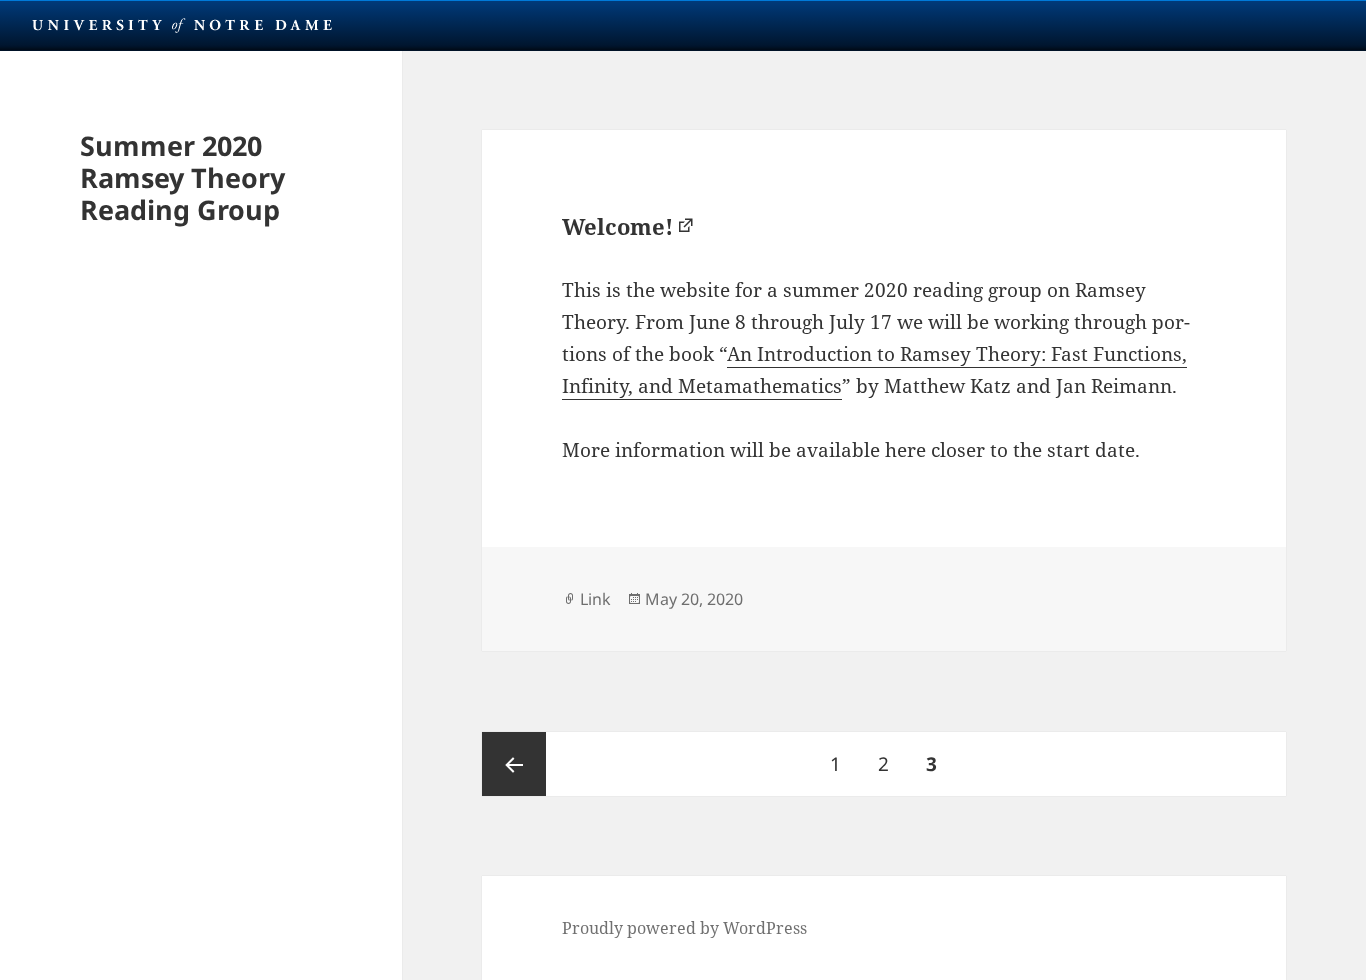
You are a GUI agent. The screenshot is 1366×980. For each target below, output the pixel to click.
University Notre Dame (182, 25)
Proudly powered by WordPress (684, 928)
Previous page (514, 764)
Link (595, 599)
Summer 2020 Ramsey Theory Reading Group (182, 177)
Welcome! (617, 226)
